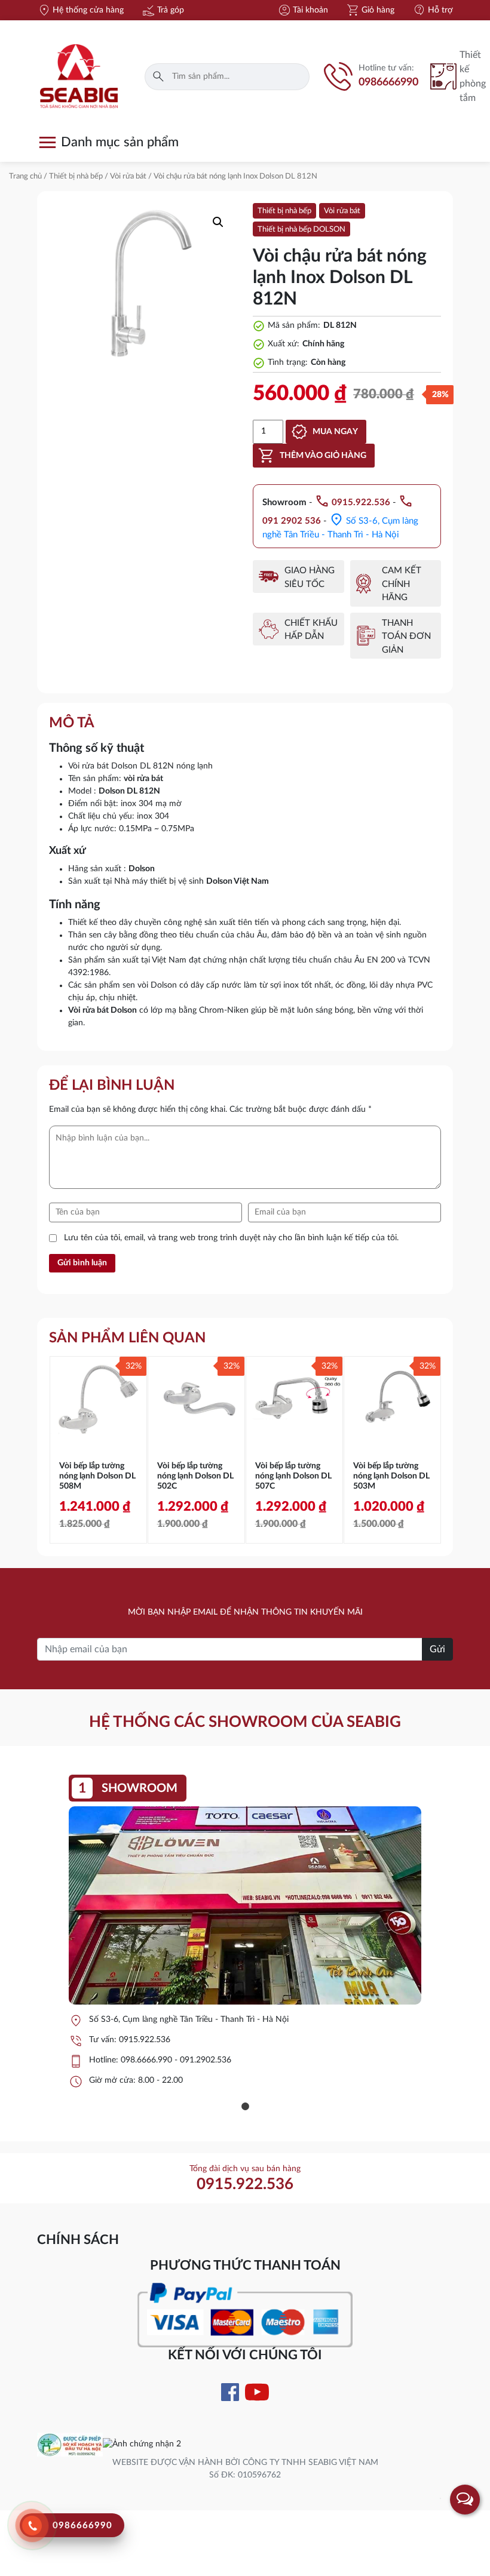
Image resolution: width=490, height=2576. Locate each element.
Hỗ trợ (433, 10)
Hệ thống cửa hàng (80, 10)
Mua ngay (335, 432)
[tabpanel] (245, 1936)
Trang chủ (25, 176)
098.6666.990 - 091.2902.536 (176, 2060)
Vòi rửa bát (128, 176)
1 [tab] (245, 2107)
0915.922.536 (145, 2040)
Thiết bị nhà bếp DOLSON (301, 230)
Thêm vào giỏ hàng (323, 456)
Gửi (437, 1649)
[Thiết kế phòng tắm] (445, 76)
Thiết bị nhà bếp (76, 176)
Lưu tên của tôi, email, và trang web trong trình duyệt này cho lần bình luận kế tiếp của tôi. (231, 1238)
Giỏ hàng (370, 10)
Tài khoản (303, 10)
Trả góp (163, 10)
